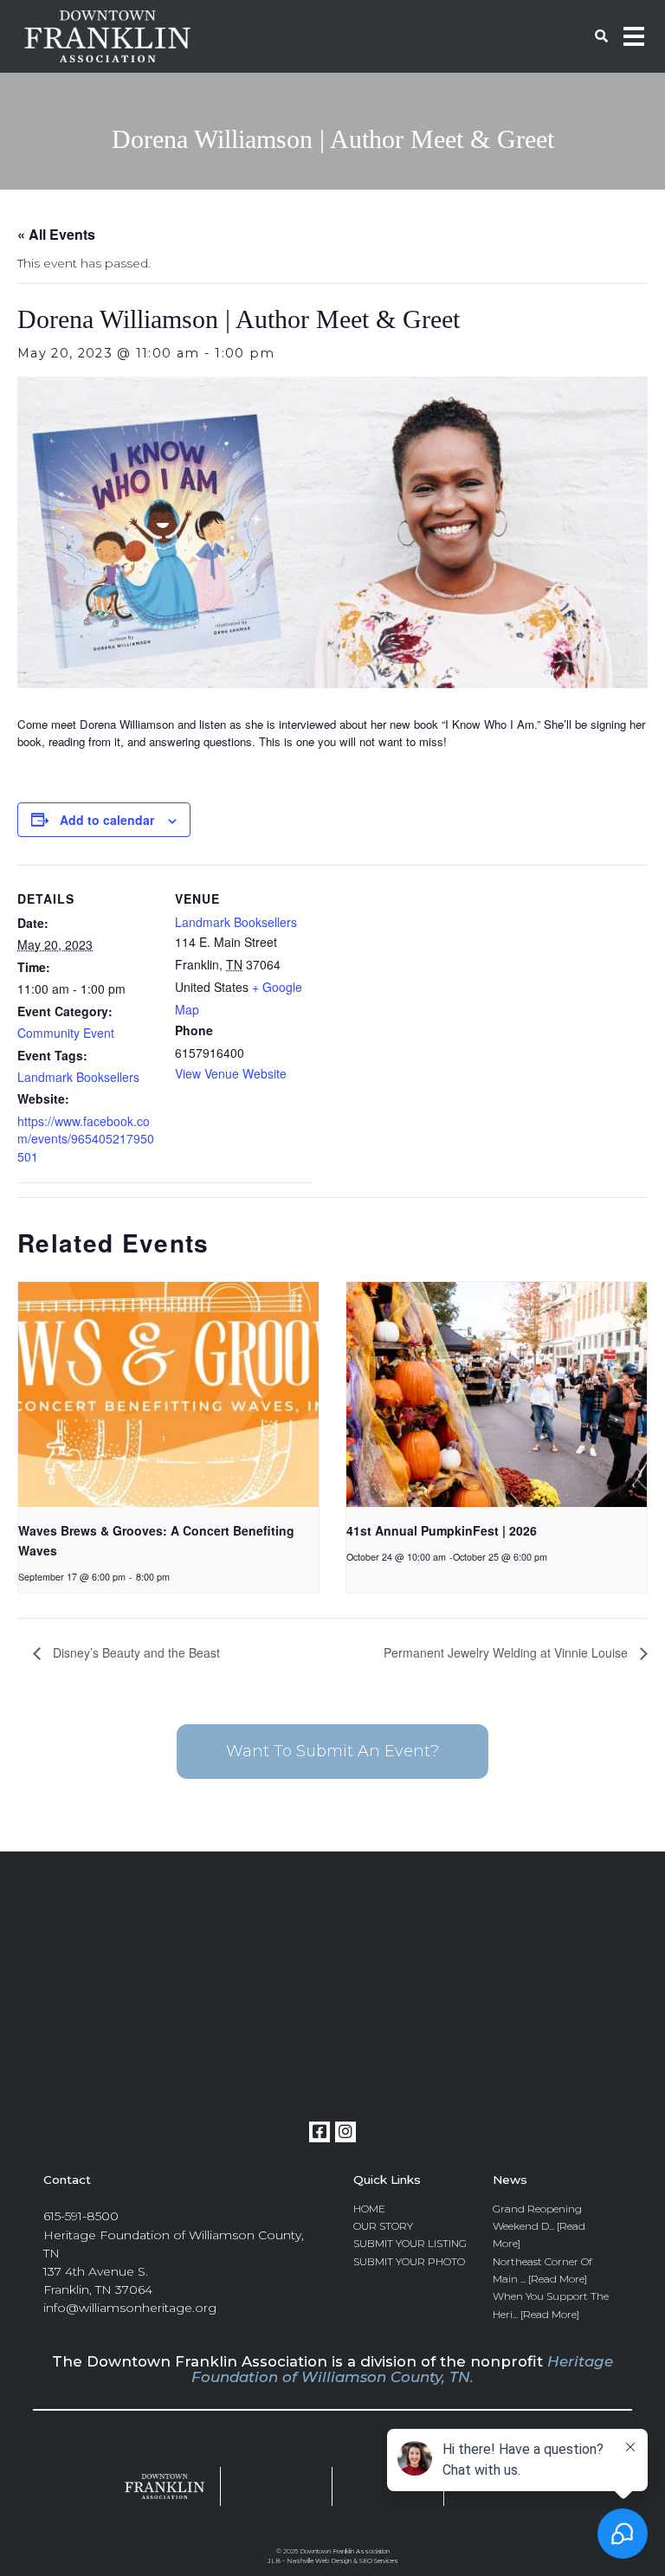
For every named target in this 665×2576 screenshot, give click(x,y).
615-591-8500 (81, 2216)
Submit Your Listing (410, 2243)
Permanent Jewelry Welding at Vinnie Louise (507, 1652)
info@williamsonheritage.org (130, 2308)
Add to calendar (107, 820)
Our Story (383, 2226)
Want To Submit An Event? (332, 1751)
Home (369, 2209)
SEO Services (379, 2561)
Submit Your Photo (409, 2261)
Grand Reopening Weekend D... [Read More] (539, 2226)
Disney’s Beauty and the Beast (135, 1652)
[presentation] (168, 1395)
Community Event (66, 1033)
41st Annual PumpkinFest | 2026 (442, 1530)
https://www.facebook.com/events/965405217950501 (86, 1139)
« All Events (56, 234)
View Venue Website (231, 1073)
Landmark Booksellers (78, 1077)
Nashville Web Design (319, 2561)
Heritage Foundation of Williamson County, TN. (402, 2369)
